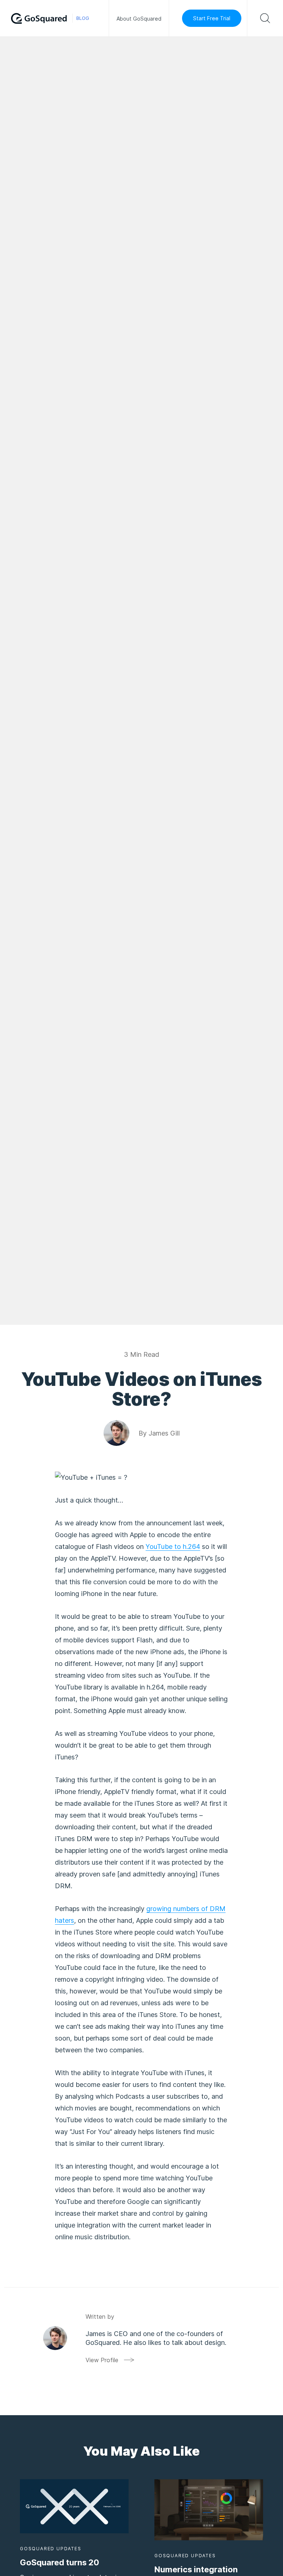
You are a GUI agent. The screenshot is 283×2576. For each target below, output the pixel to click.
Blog (83, 18)
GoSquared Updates (51, 2549)
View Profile (102, 2360)
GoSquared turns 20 (60, 2562)
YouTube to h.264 (173, 1547)
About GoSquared (139, 19)
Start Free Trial (212, 18)
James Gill (164, 1433)
